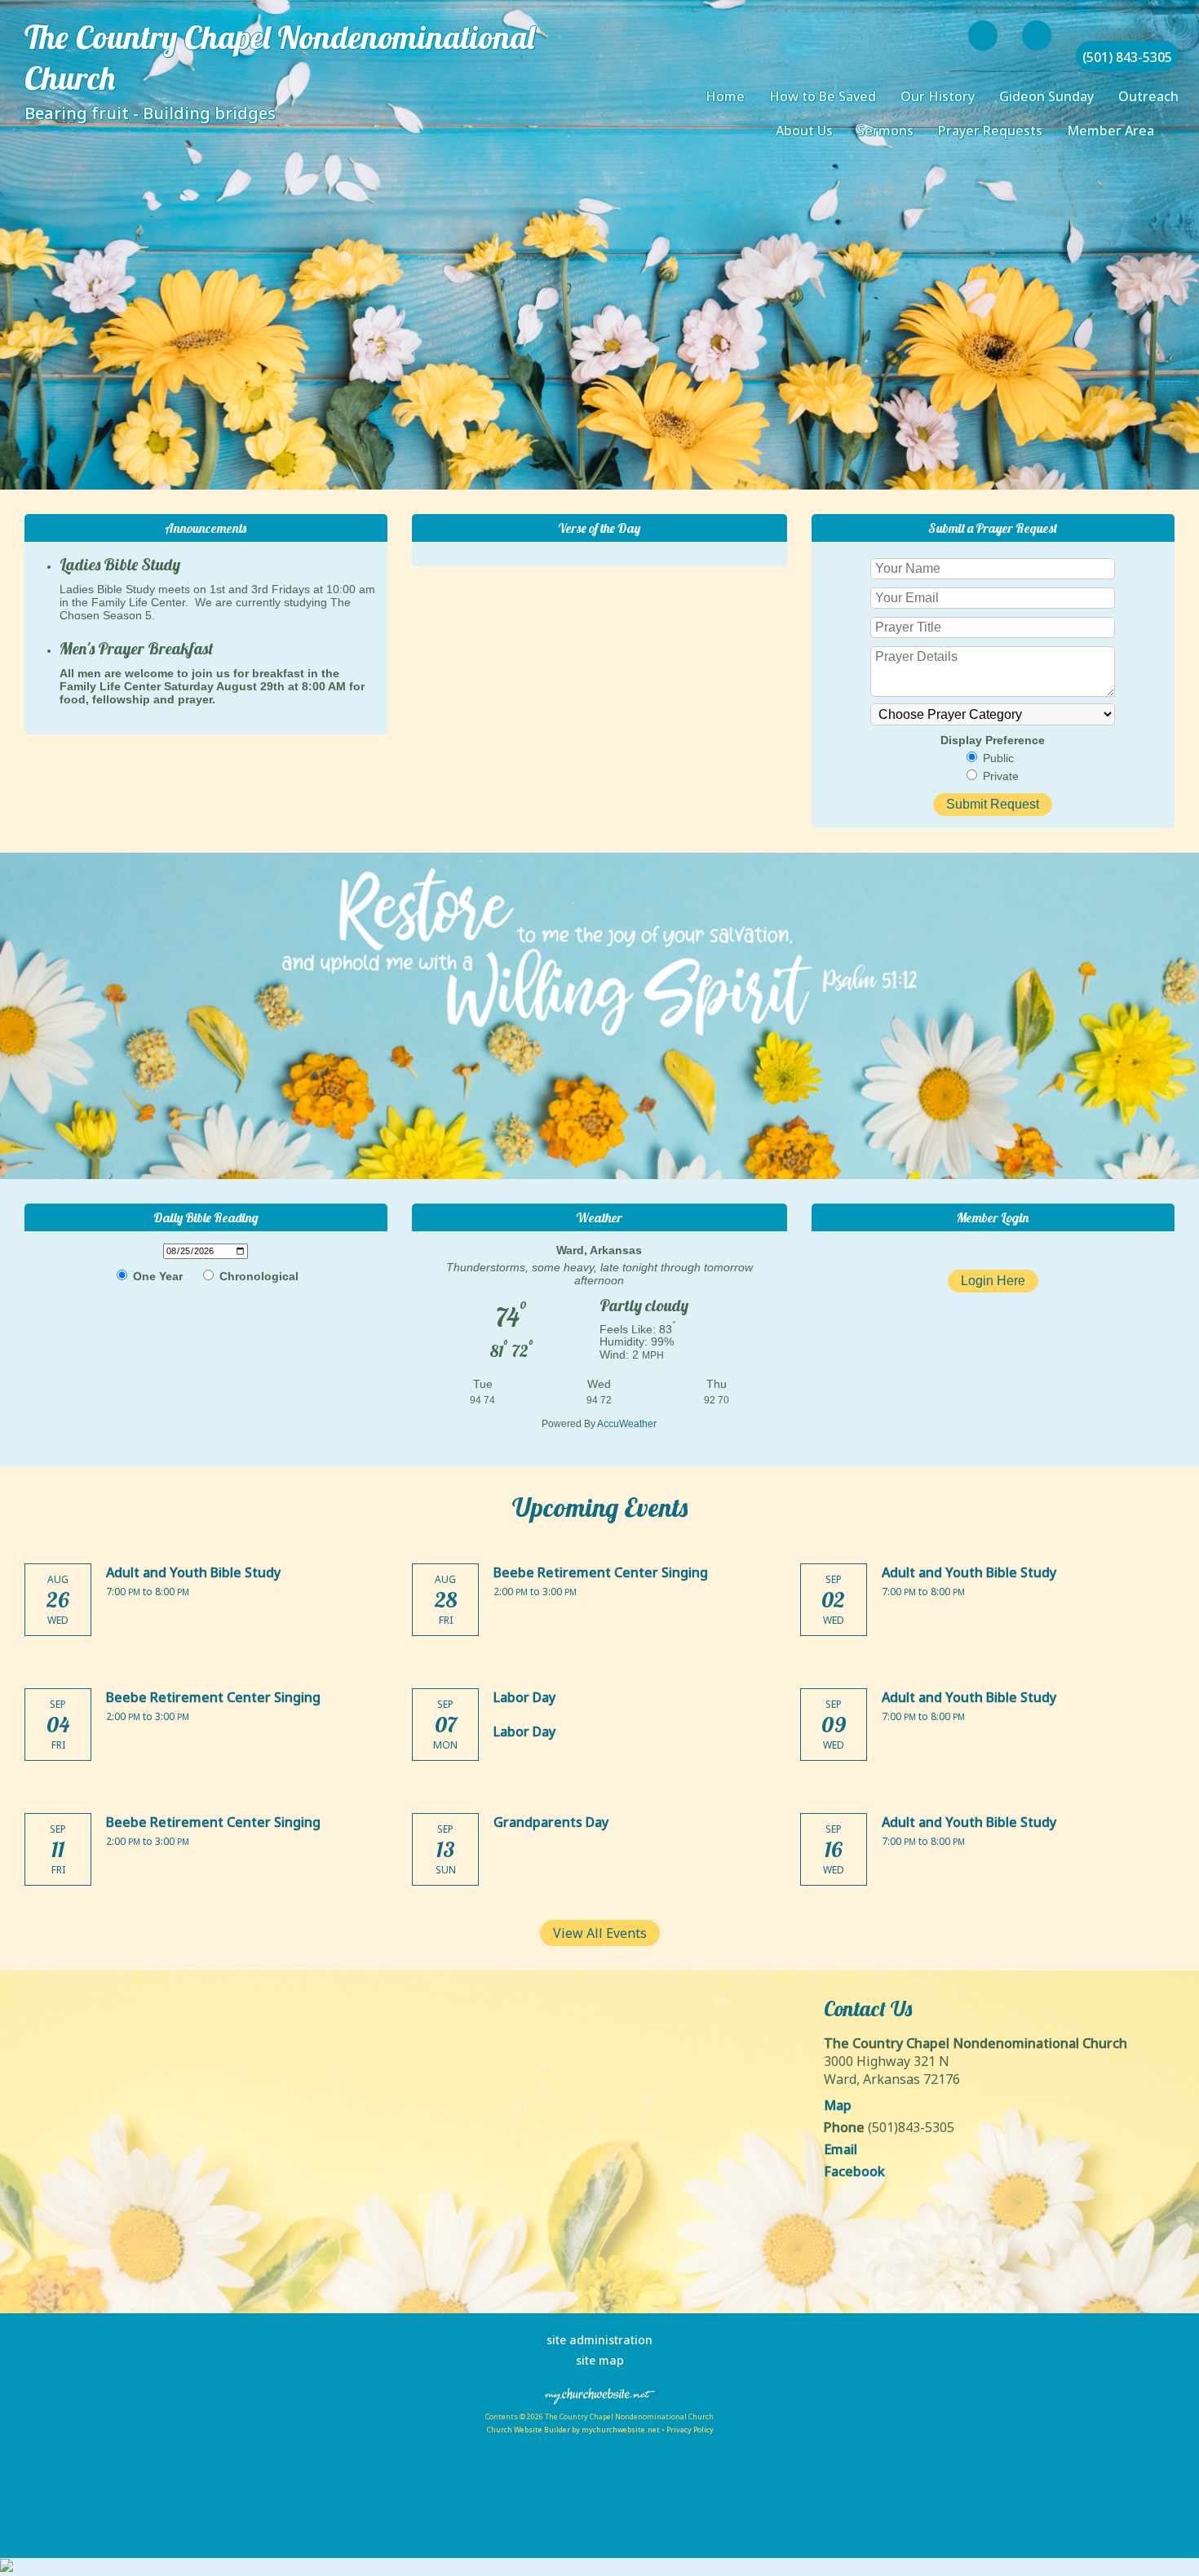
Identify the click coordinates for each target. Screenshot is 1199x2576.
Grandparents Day (551, 1822)
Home (725, 96)
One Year (156, 1276)
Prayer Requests (990, 131)
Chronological (257, 1276)
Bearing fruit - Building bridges (150, 113)
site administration (599, 2340)
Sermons (885, 131)
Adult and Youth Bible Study (193, 1572)
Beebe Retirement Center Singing (601, 1572)
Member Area (1111, 131)
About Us (804, 131)
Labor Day (524, 1697)
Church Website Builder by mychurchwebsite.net (573, 2430)
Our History (938, 96)
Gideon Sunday (1046, 96)
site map (600, 2360)
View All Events (600, 1933)
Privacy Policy (690, 2430)
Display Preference (993, 740)
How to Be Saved (823, 96)
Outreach (1148, 96)
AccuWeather (627, 1424)
